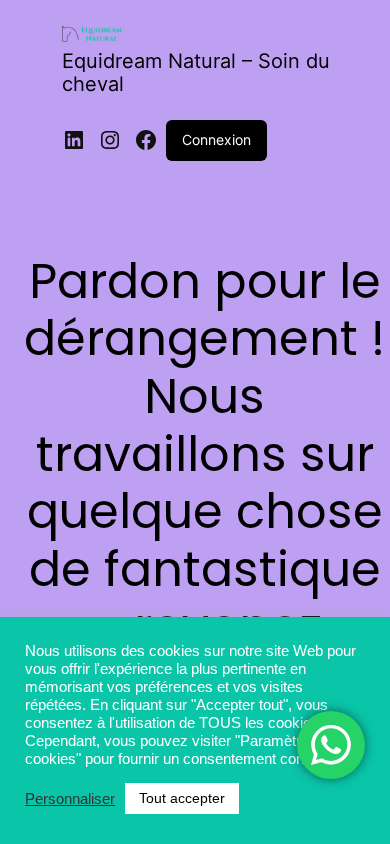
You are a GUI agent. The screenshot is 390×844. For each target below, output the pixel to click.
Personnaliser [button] (70, 799)
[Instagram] (110, 140)
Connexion (216, 139)
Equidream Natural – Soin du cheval (196, 72)
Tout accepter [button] (182, 798)
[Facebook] (146, 140)
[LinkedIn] (74, 140)
